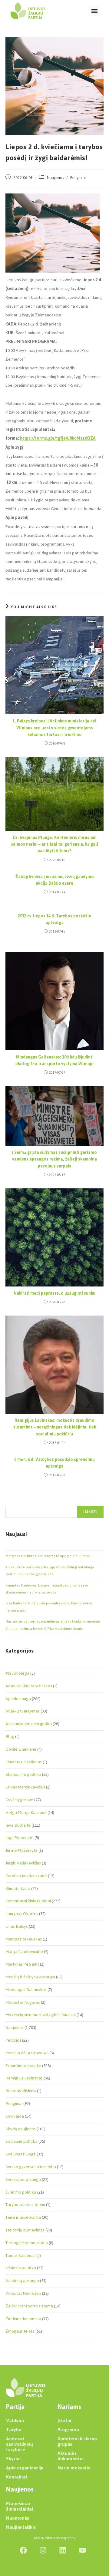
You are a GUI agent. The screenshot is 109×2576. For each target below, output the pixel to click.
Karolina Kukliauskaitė (26, 1876)
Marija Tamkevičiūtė (24, 1952)
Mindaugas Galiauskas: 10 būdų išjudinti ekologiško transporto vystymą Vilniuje (54, 1061)
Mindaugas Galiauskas (26, 1990)
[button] (94, 11)
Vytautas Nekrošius (23, 2293)
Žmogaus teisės (20, 2331)
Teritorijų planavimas (25, 2230)
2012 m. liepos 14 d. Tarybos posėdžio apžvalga (55, 920)
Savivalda (15, 2116)
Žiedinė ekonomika (23, 2319)
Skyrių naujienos (21, 2129)
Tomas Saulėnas (20, 2256)
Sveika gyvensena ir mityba (31, 2167)
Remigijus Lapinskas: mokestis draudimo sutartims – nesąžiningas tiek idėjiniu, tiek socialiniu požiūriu (55, 1427)
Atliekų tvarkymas (23, 1711)
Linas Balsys (17, 1926)
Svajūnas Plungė (21, 2154)
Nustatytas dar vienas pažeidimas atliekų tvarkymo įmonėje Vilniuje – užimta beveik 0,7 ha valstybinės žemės (53, 1625)
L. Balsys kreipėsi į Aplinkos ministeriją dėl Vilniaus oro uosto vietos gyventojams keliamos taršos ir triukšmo (55, 728)
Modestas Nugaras (23, 2002)
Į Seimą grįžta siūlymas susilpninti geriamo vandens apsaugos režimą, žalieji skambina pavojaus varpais (54, 1159)
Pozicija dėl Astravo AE (27, 2053)
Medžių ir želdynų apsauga (30, 1977)
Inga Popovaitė (20, 1838)
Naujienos (55, 178)
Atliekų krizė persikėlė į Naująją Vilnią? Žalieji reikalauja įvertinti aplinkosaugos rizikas (50, 1571)
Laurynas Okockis (22, 1914)
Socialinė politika (21, 2141)
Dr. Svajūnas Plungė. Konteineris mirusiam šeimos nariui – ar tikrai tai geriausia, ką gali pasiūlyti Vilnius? (55, 845)
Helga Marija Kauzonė (26, 1813)
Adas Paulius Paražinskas (29, 1686)
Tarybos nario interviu (25, 2205)
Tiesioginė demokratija (27, 2243)
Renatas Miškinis (21, 2091)
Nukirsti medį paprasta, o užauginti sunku (54, 1293)
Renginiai (78, 178)
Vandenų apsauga (22, 2281)
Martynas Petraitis (22, 1964)
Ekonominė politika (23, 1774)
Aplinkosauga (18, 1699)
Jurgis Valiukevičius (23, 1863)
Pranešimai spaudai (23, 2066)
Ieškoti (90, 1512)
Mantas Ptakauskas (24, 1939)
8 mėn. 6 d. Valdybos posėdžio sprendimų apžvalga (54, 1463)
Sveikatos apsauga (23, 2180)
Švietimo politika (21, 2192)
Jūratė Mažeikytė (21, 1850)
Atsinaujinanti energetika (29, 1724)
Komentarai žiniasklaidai (28, 1901)
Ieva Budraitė (18, 1825)
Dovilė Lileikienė (21, 1749)
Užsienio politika (21, 2268)
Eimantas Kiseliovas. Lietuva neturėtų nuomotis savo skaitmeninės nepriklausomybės (47, 1589)
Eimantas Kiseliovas (24, 1762)
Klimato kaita (18, 1889)
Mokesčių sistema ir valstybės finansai (41, 2015)
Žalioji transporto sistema (29, 2306)
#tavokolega (17, 1673)
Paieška (12, 1502)
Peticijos (13, 2040)
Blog (10, 1737)
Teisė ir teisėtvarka (23, 2217)
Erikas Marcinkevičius (25, 1787)
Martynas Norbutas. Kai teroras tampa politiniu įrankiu (49, 1556)
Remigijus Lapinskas (24, 2078)
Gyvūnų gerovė (19, 1800)
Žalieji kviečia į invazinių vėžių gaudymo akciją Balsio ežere (55, 880)
